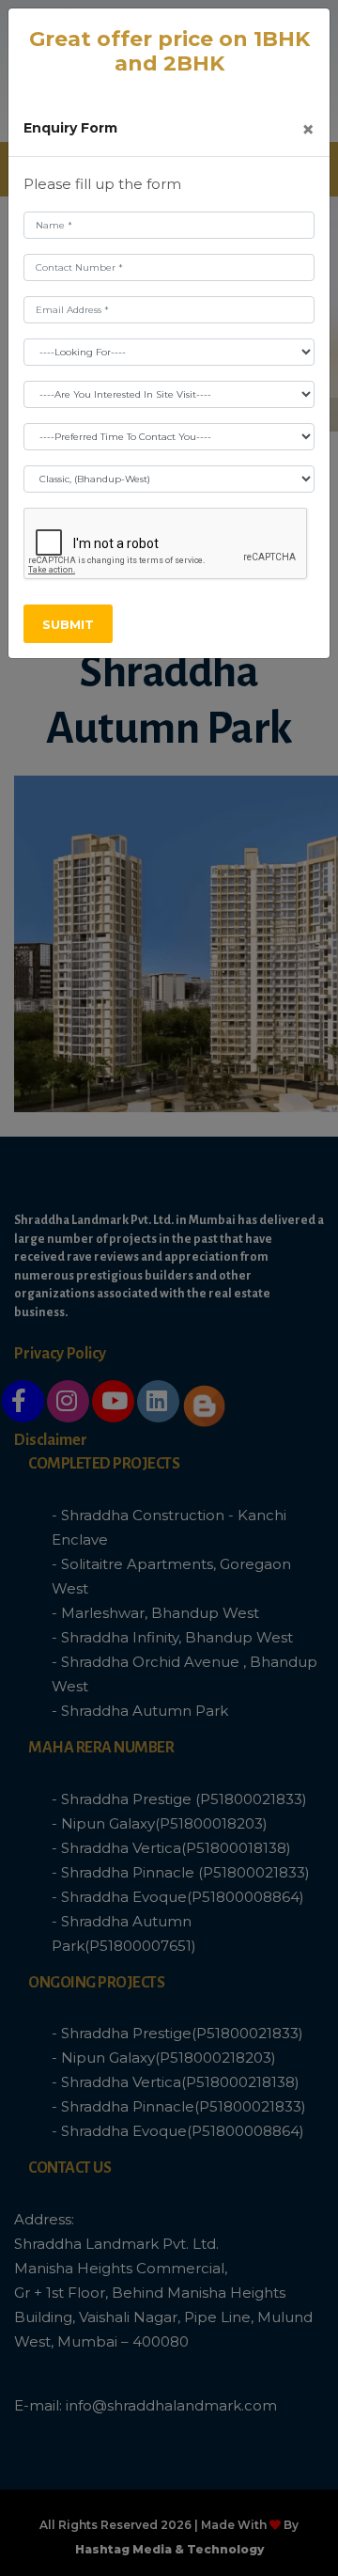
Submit (68, 624)
